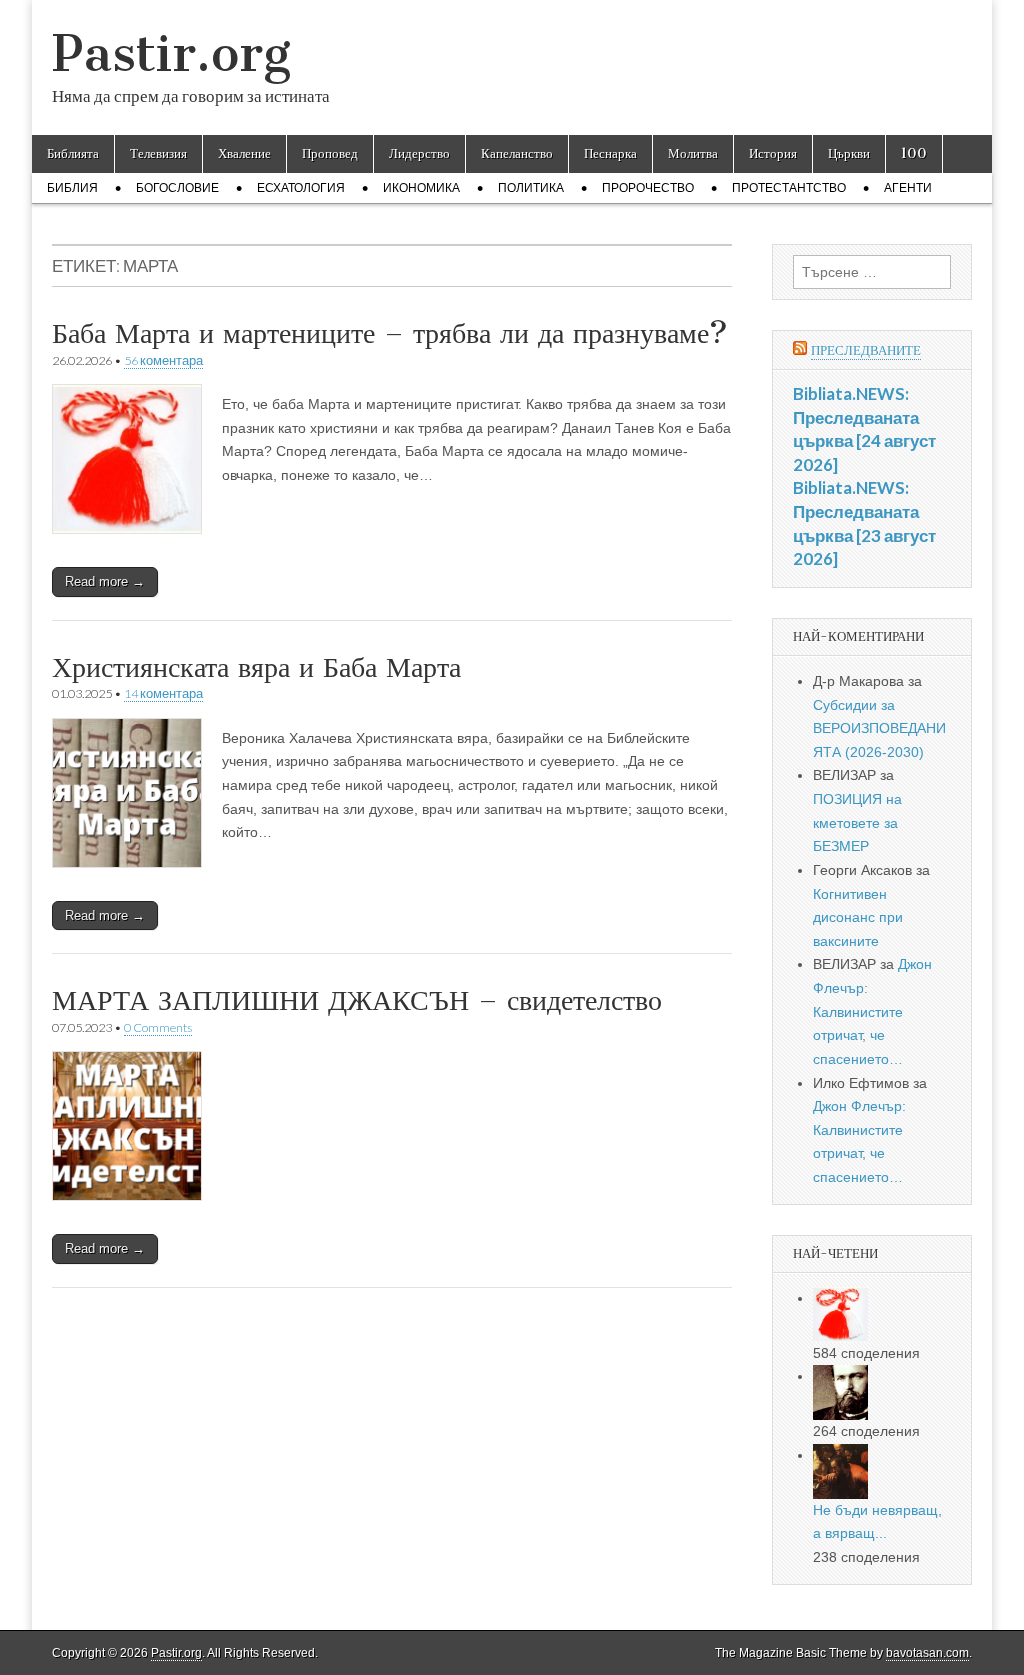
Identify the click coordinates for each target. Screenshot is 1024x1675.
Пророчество (648, 188)
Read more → (105, 581)
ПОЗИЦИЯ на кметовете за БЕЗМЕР (857, 822)
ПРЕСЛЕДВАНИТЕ (866, 350)
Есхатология (301, 188)
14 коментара (163, 693)
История (773, 153)
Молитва (693, 153)
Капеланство (517, 153)
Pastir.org (171, 53)
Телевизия (158, 153)
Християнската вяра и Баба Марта (256, 667)
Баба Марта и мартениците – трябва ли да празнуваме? (390, 333)
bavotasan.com (927, 1653)
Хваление (244, 153)
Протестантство (789, 188)
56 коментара (163, 360)
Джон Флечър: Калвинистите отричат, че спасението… (872, 1011)
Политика (531, 188)
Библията (73, 153)
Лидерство (419, 153)
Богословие (177, 188)
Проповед (330, 153)
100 (914, 153)
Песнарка (610, 153)
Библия (72, 188)
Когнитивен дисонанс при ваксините (858, 917)
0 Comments (158, 1027)
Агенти (908, 188)
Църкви (849, 153)
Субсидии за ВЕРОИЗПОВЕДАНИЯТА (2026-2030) (879, 728)
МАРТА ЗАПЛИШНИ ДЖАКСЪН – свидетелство (357, 1000)
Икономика (421, 188)
